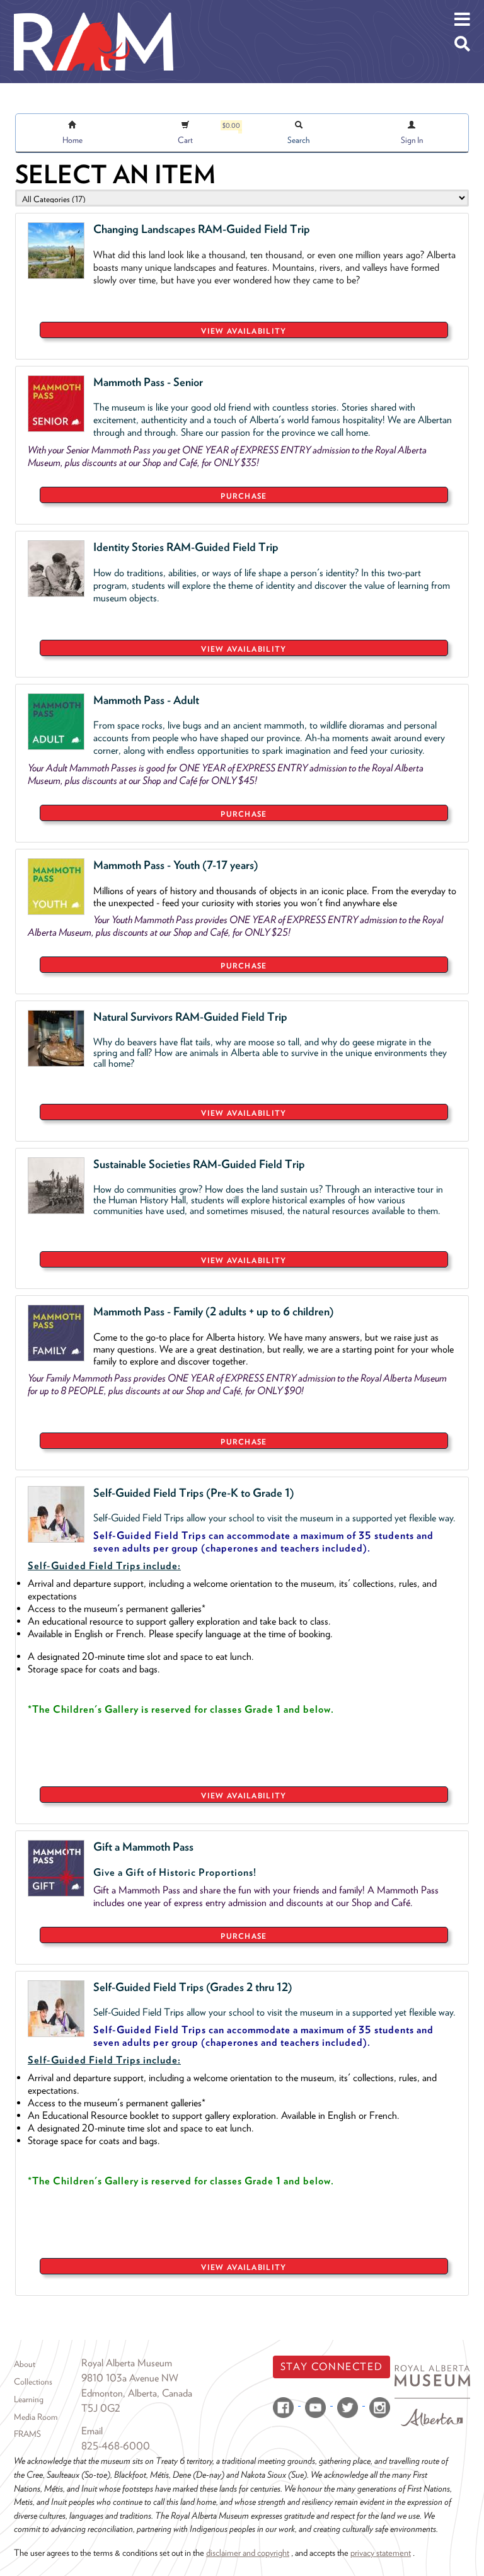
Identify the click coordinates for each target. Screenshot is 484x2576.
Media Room (36, 2417)
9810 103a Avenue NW (130, 2378)
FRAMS (27, 2434)
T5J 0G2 (101, 2408)
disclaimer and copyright (248, 2552)
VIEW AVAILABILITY (244, 331)
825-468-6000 (116, 2446)
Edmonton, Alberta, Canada (137, 2393)
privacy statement (381, 2552)
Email (92, 2431)
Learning (29, 2399)
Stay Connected (331, 2367)
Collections (33, 2381)
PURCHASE (244, 496)
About (25, 2364)
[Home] (94, 9)
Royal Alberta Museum (127, 2363)
